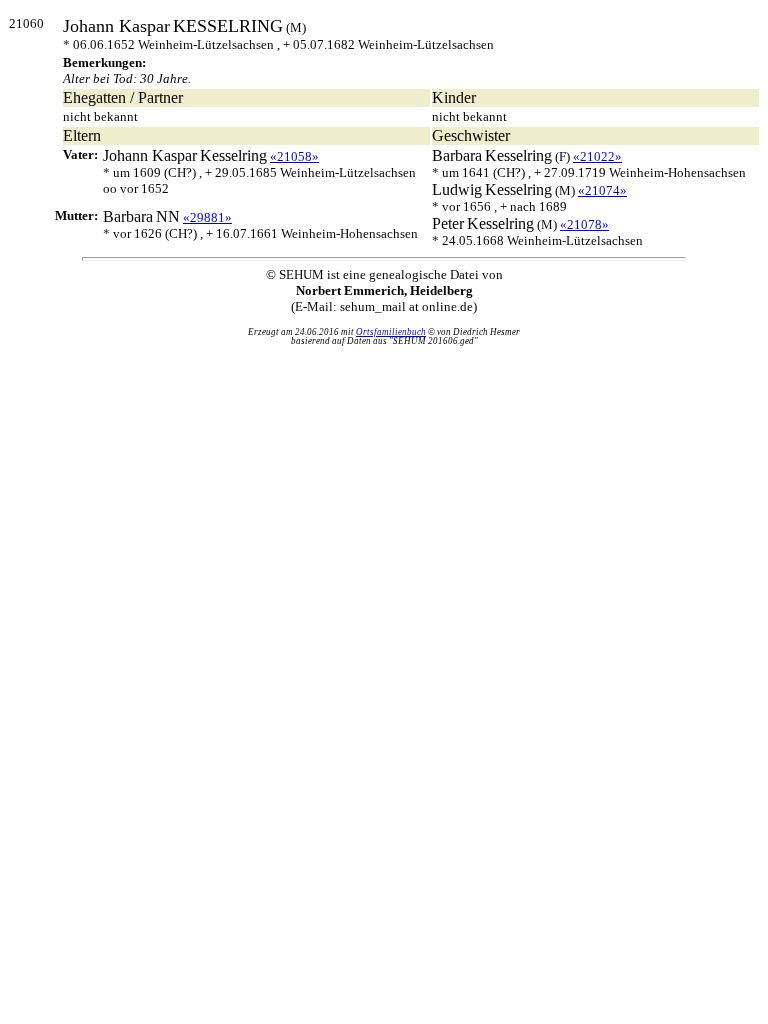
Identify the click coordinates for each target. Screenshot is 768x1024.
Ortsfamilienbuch (391, 332)
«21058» (294, 156)
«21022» (597, 156)
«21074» (602, 190)
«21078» (584, 224)
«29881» (207, 217)
